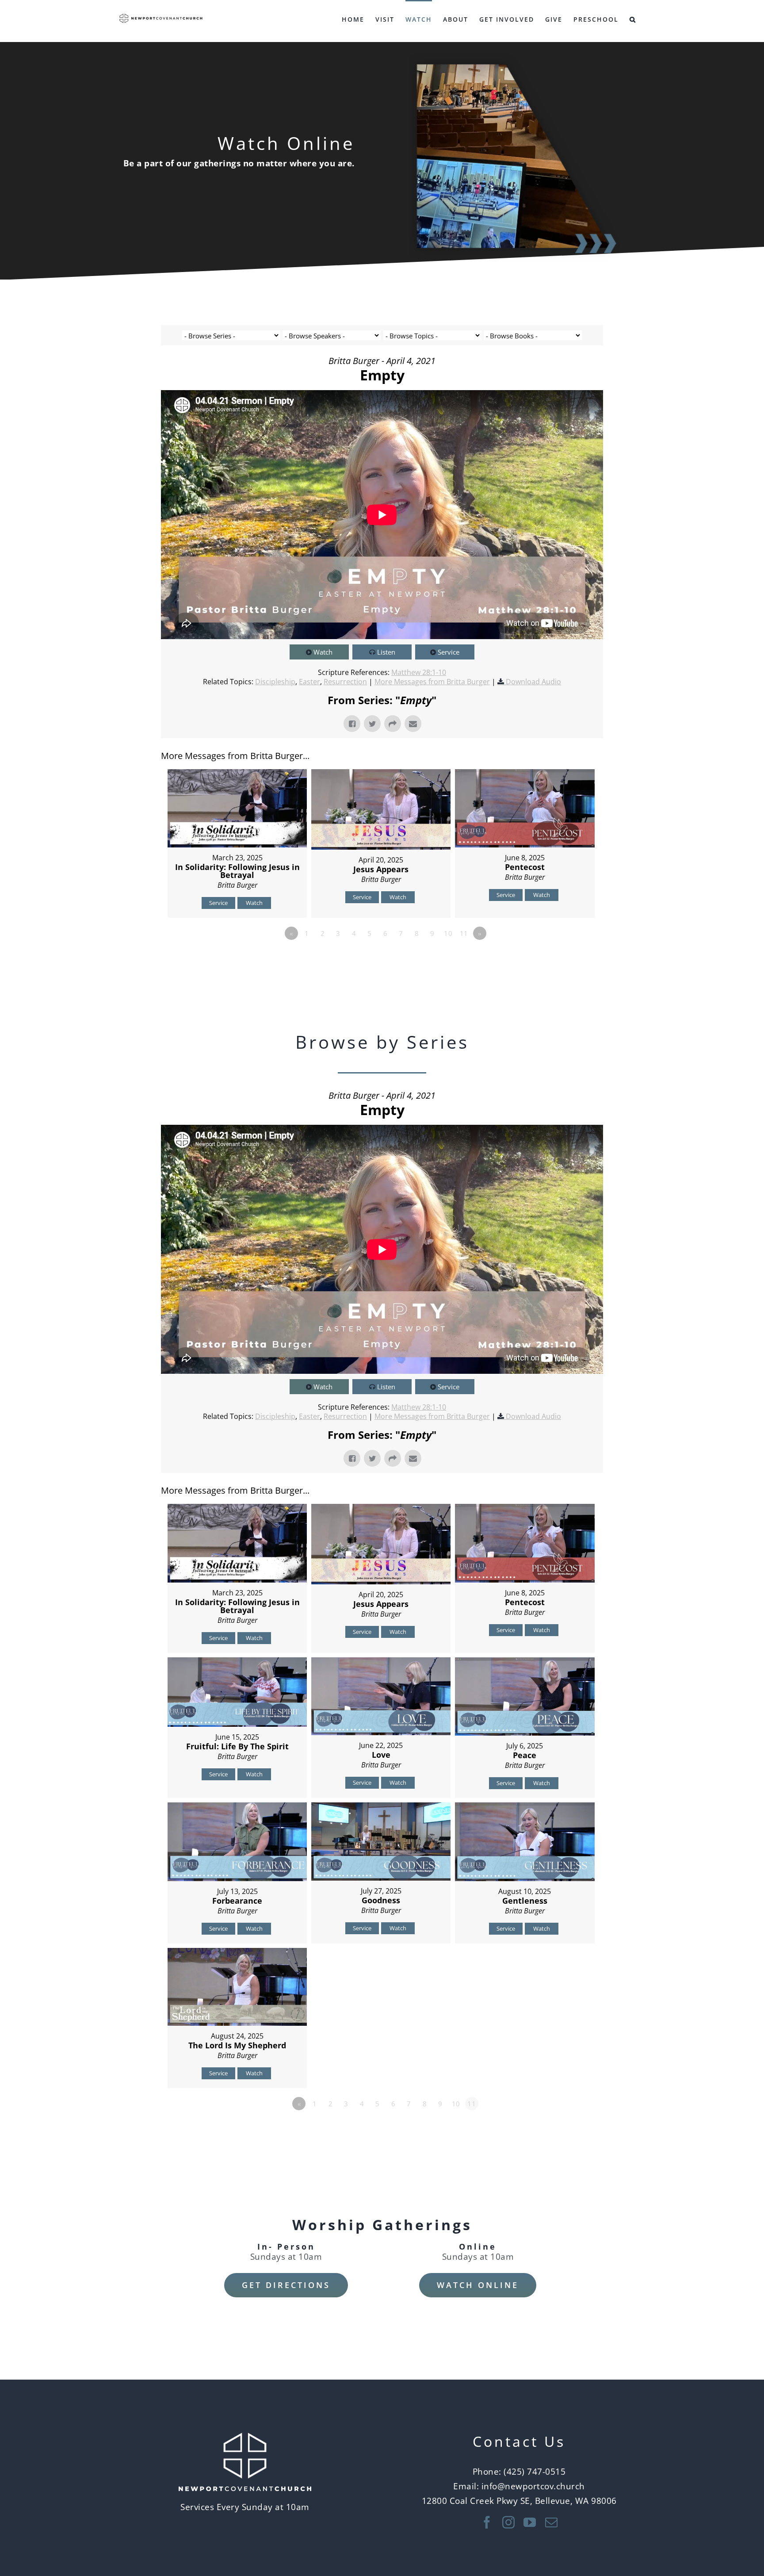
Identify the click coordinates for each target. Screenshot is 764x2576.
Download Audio (533, 682)
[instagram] (509, 2522)
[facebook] (487, 2522)
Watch (323, 652)
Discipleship (275, 682)
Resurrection (345, 682)
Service (449, 652)
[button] (633, 19)
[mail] (552, 2522)
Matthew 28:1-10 (419, 672)
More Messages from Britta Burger (432, 682)
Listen (386, 652)
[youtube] (530, 2522)
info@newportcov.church (533, 2486)
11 (464, 933)
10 (448, 933)
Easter (309, 682)
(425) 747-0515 (535, 2471)
